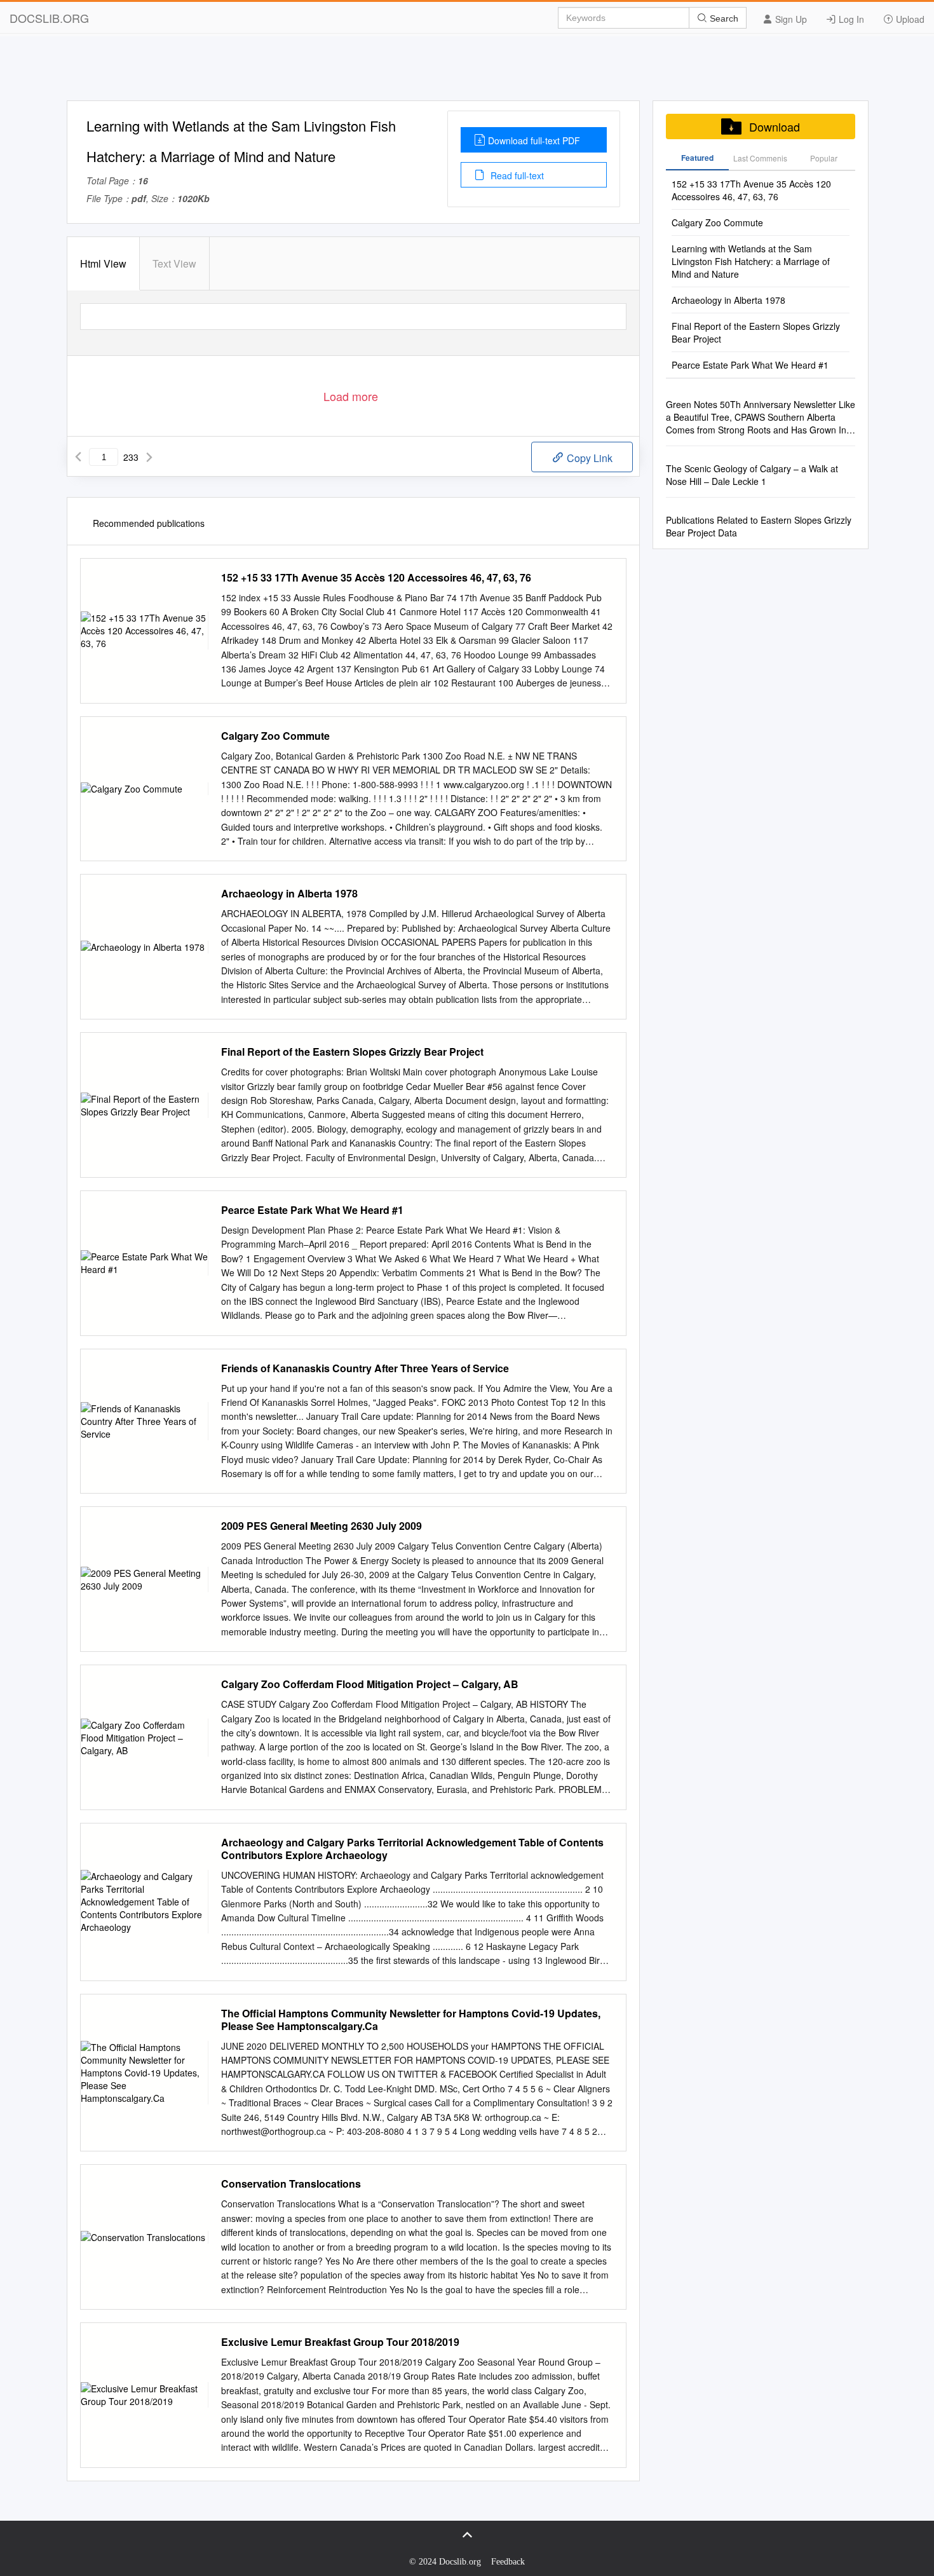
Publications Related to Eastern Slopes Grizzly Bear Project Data (759, 526)
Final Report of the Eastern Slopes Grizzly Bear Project (352, 1052)
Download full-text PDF (534, 140)
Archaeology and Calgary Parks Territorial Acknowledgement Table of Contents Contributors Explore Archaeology (412, 1849)
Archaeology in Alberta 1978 (289, 894)
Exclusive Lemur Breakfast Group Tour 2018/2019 (340, 2342)
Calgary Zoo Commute (275, 736)
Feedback (508, 2562)
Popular (824, 158)
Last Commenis (760, 158)
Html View (103, 263)
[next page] (149, 457)
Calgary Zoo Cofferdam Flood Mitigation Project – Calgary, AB (370, 1684)
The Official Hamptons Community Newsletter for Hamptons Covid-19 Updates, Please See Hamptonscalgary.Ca (411, 2020)
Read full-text (516, 175)
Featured (697, 158)
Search (723, 18)
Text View (174, 263)
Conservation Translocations (291, 2184)
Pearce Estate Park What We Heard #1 (312, 1210)
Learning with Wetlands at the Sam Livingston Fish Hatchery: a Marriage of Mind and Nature (751, 261)
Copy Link (588, 458)
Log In (850, 19)
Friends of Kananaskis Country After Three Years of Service (365, 1368)
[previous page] (78, 457)
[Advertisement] (467, 72)
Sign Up (790, 19)
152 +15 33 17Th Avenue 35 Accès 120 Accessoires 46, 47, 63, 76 (376, 578)
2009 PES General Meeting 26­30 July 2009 (321, 1526)
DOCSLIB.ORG (49, 18)
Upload (909, 19)
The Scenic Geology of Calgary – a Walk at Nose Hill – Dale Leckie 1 (752, 475)
